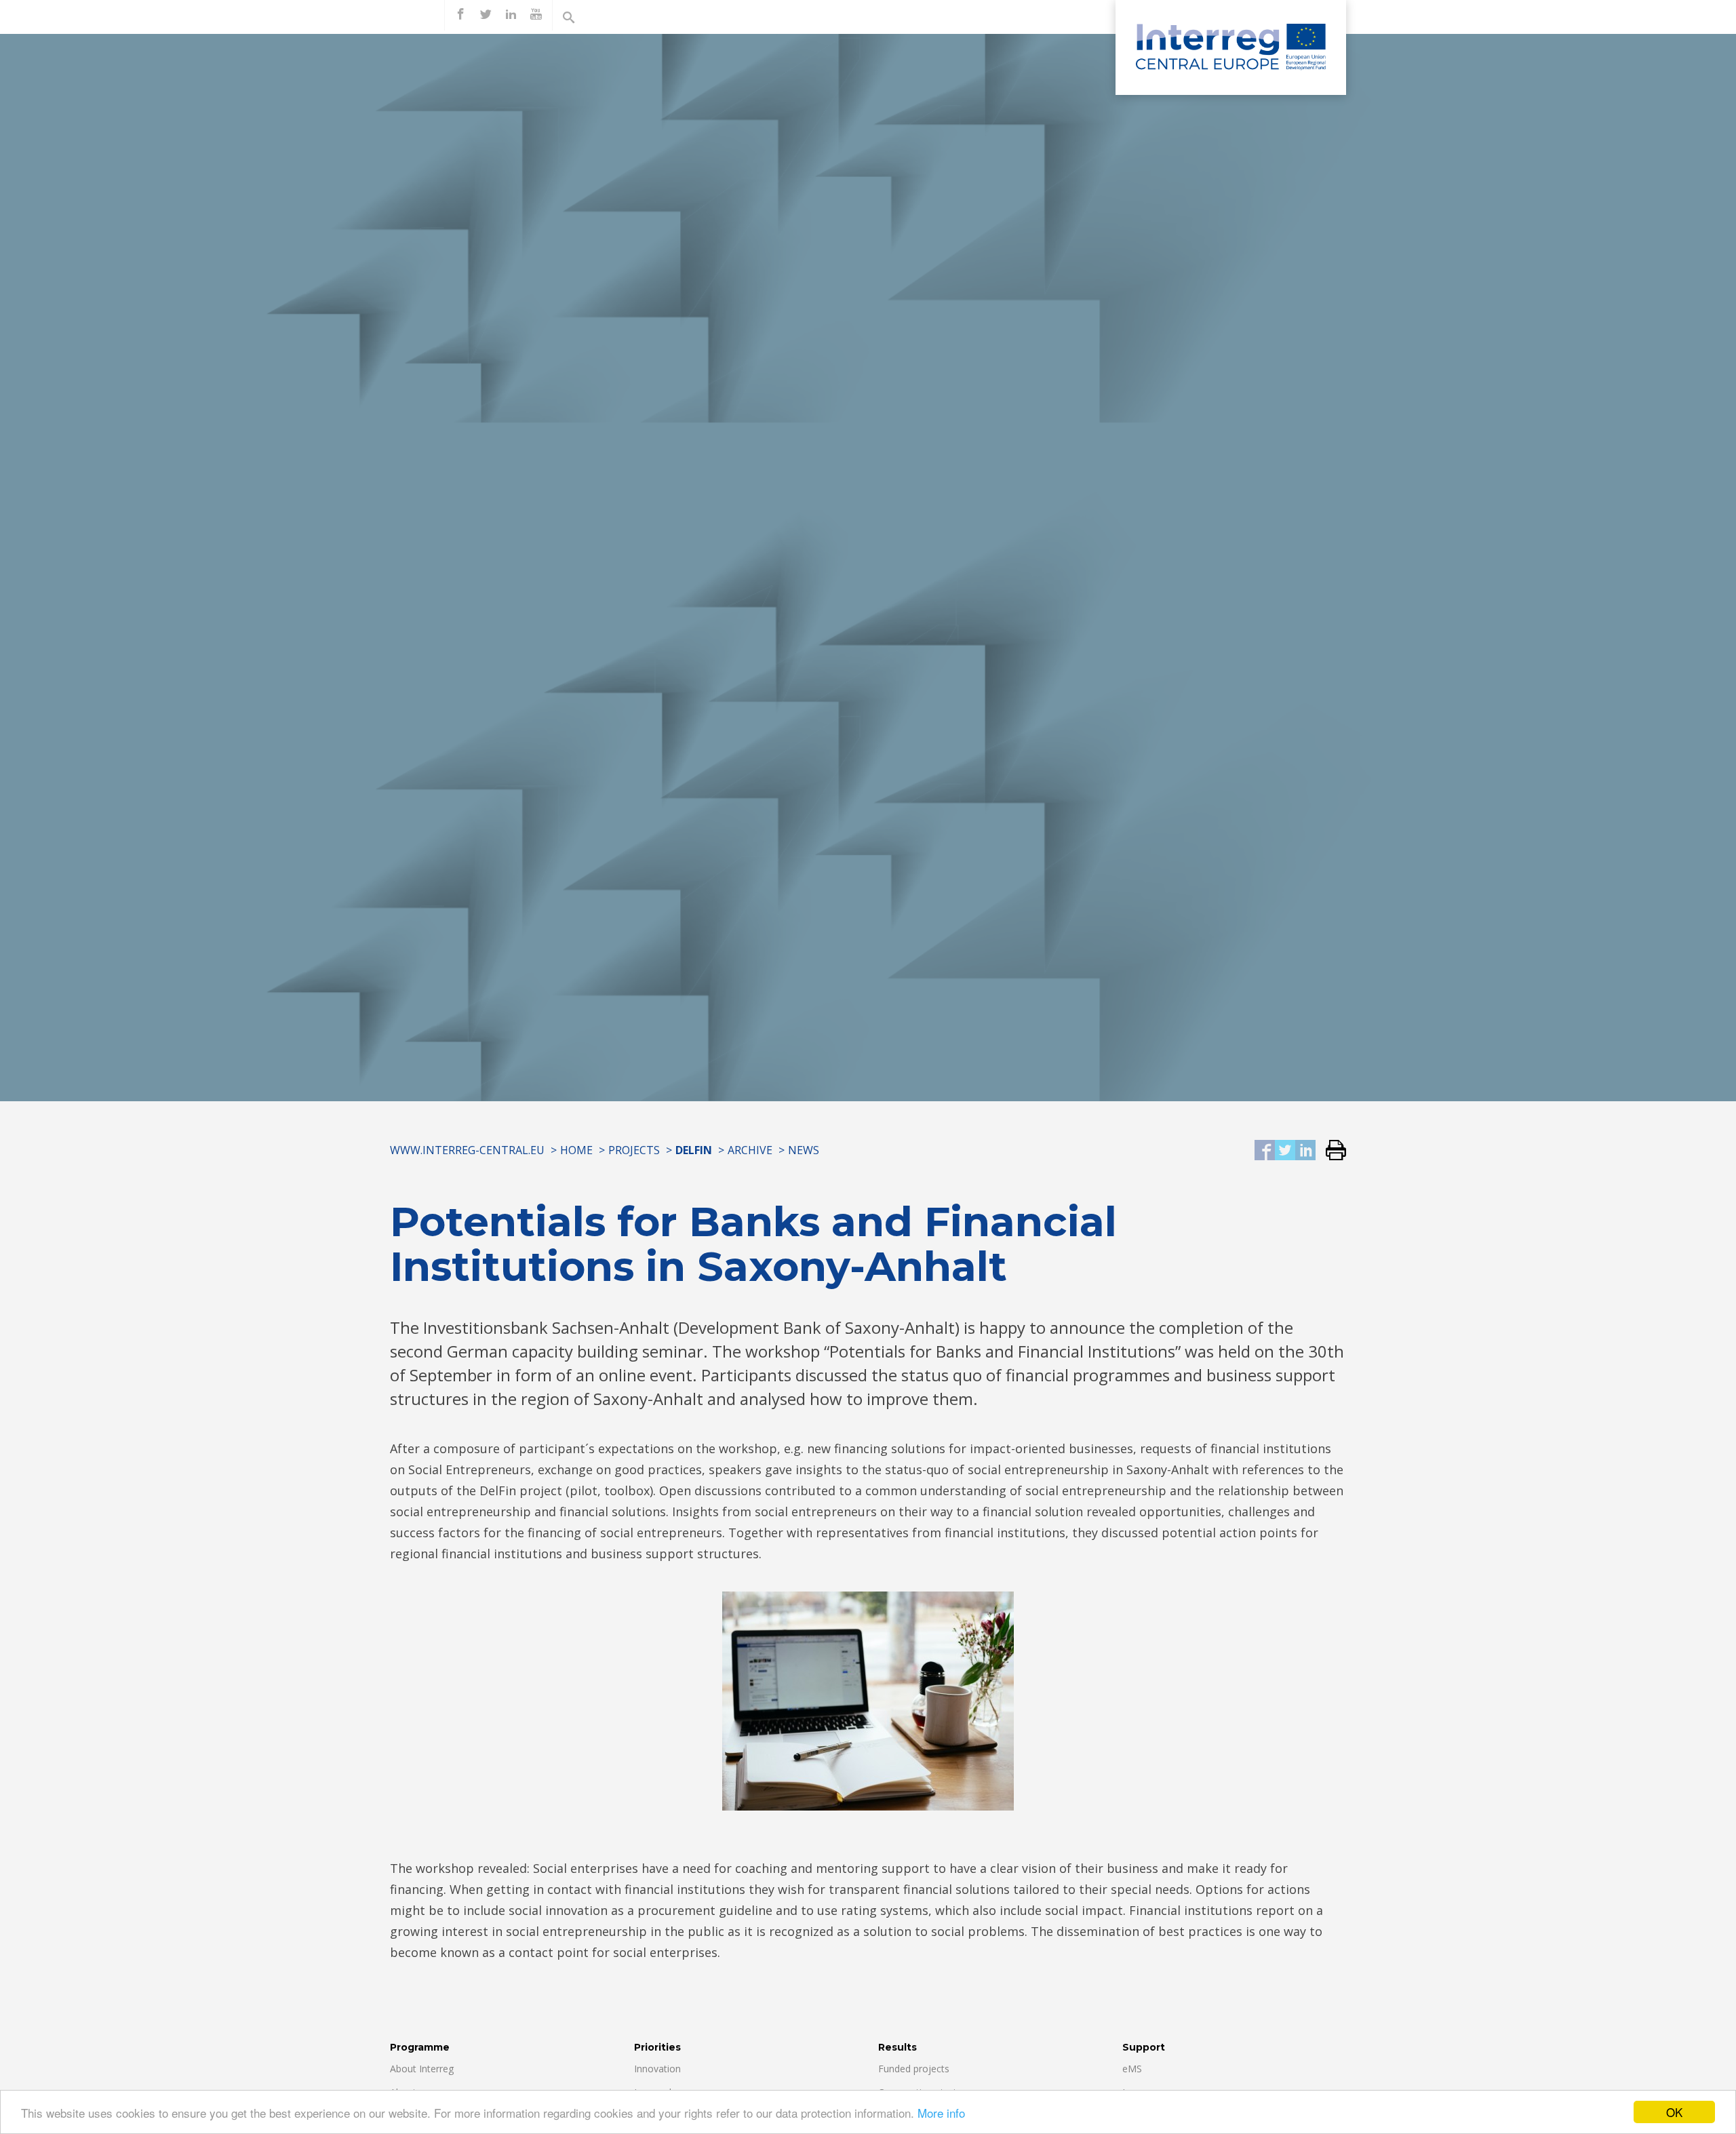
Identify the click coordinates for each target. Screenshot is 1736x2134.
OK (1674, 2112)
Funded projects (914, 2069)
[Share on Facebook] (1265, 1151)
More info (941, 2113)
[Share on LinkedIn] (1305, 1151)
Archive (750, 1150)
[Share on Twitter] (1285, 1151)
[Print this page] (1331, 1151)
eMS (1132, 2069)
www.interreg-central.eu (467, 1150)
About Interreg (422, 2069)
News (804, 1150)
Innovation (657, 2069)
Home (576, 1150)
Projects (634, 1150)
